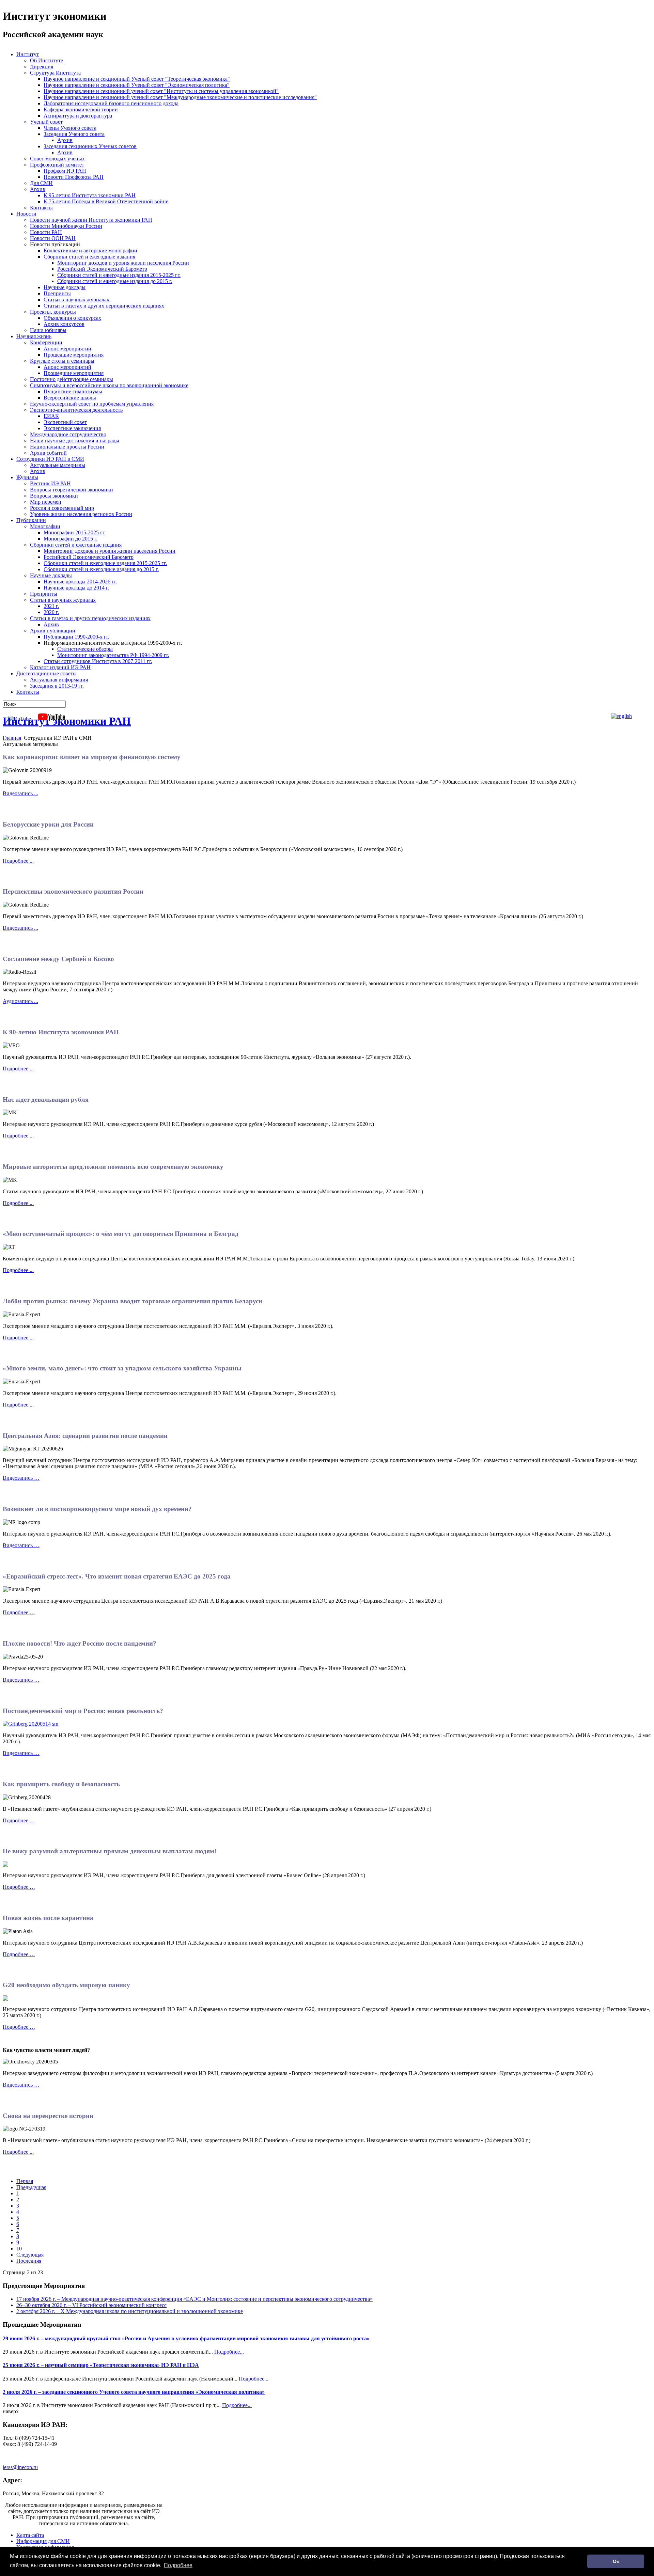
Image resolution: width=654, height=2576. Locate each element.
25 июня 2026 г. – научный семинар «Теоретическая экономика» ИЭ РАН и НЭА (101, 2365)
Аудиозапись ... (20, 1001)
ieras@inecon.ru (20, 2467)
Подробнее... (229, 2352)
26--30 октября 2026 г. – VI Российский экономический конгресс (91, 2305)
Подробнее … (19, 1612)
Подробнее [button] (178, 2565)
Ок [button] (616, 2561)
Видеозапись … (21, 1478)
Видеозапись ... (20, 793)
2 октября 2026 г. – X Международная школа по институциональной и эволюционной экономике (130, 2311)
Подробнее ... (18, 861)
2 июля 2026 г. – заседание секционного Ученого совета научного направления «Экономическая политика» (134, 2392)
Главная (12, 738)
